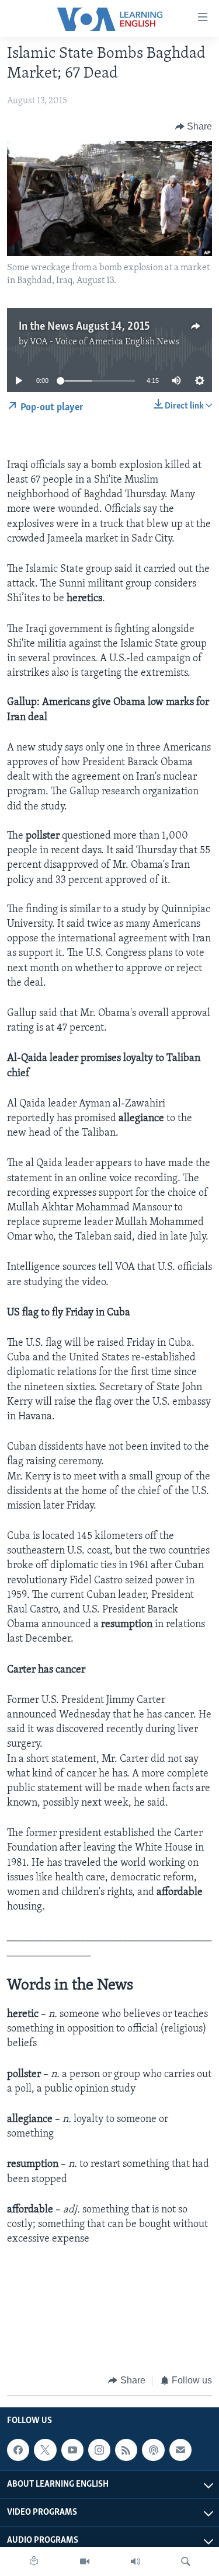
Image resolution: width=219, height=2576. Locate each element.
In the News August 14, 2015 (84, 327)
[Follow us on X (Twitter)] (45, 2450)
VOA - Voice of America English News (105, 342)
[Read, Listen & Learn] (34, 2561)
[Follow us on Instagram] (99, 2450)
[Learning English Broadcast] (135, 2561)
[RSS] (126, 2450)
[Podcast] (153, 2450)
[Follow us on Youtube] (72, 2450)
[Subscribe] (180, 2450)
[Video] (85, 2561)
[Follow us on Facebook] (18, 2450)
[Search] (186, 2561)
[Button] (194, 127)
